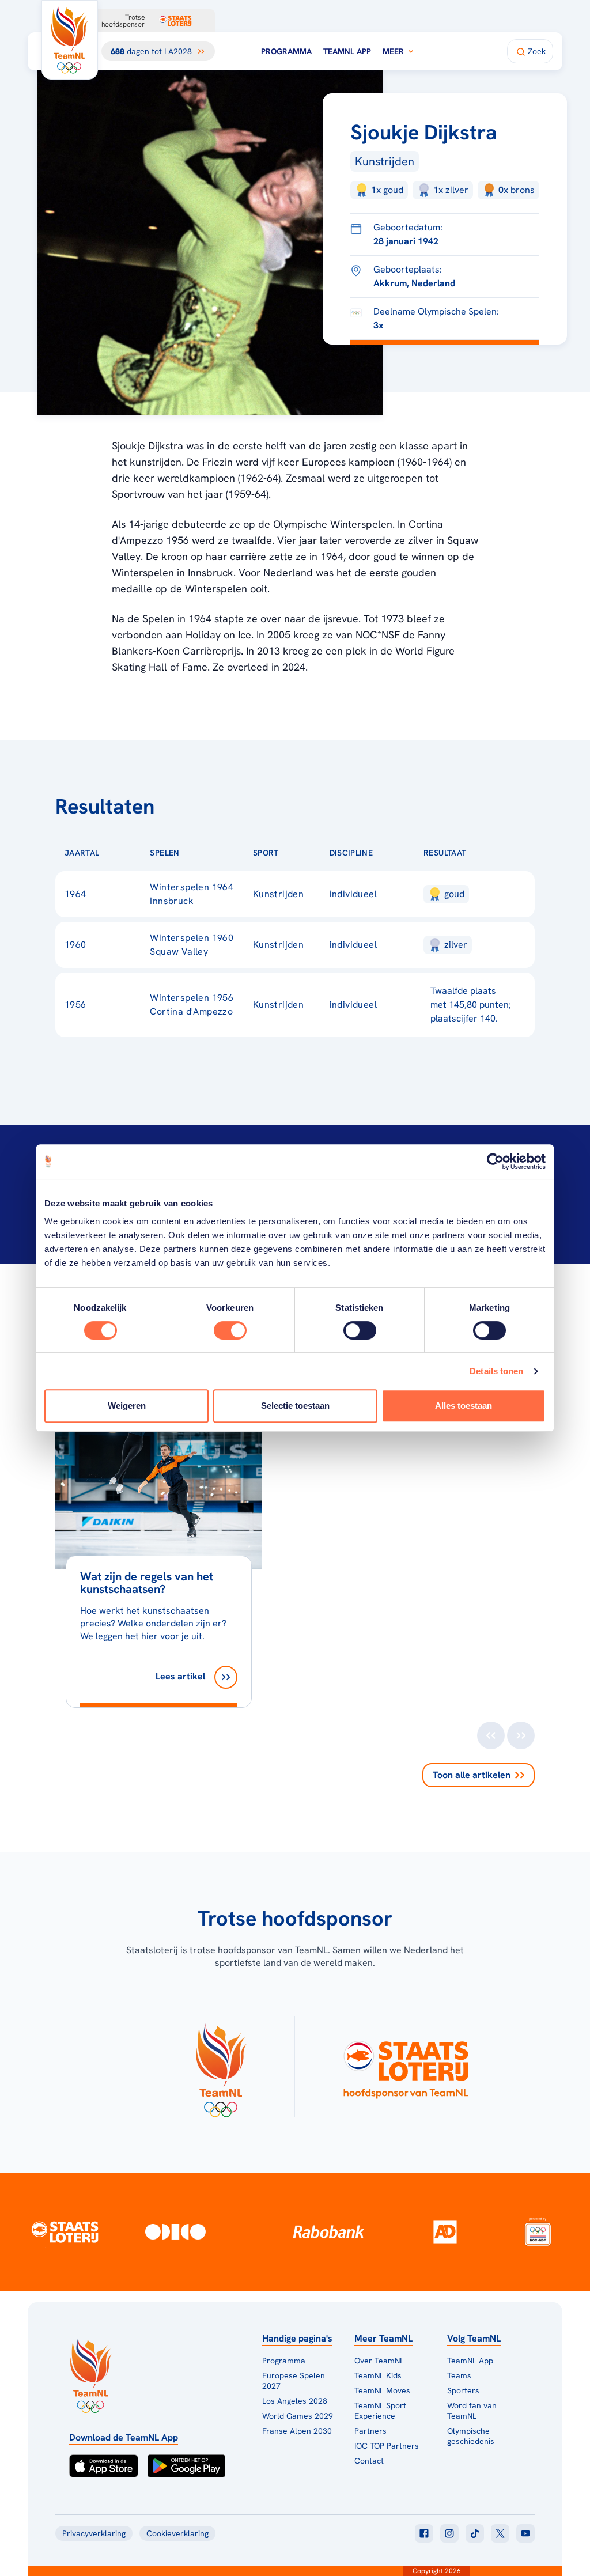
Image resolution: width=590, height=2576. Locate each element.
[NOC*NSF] (538, 2232)
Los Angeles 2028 (295, 2401)
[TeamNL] (220, 2067)
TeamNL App (347, 51)
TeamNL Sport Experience (380, 2411)
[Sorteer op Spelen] (198, 853)
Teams (459, 2375)
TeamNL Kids (378, 2375)
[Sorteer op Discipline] (391, 853)
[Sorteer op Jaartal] (118, 853)
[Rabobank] (329, 2231)
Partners (370, 2431)
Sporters (463, 2390)
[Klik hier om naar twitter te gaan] (500, 2533)
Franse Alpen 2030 (297, 2431)
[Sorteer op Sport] (297, 853)
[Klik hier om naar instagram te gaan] (449, 2533)
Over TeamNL (379, 2361)
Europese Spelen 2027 (294, 2381)
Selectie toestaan (295, 1406)
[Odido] (175, 2232)
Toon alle (472, 1775)
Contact (369, 2461)
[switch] (230, 1330)
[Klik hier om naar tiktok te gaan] (475, 2533)
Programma (286, 51)
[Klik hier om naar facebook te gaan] (424, 2533)
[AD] (445, 2231)
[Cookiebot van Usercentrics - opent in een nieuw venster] (495, 1162)
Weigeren (127, 1406)
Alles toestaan (464, 1406)
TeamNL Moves (382, 2390)
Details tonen (496, 1371)
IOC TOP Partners (387, 2446)
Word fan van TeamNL (472, 2411)
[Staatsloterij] (65, 2231)
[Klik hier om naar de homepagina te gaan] (70, 40)
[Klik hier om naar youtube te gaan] (525, 2533)
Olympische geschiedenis (471, 2436)
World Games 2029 (298, 2416)
